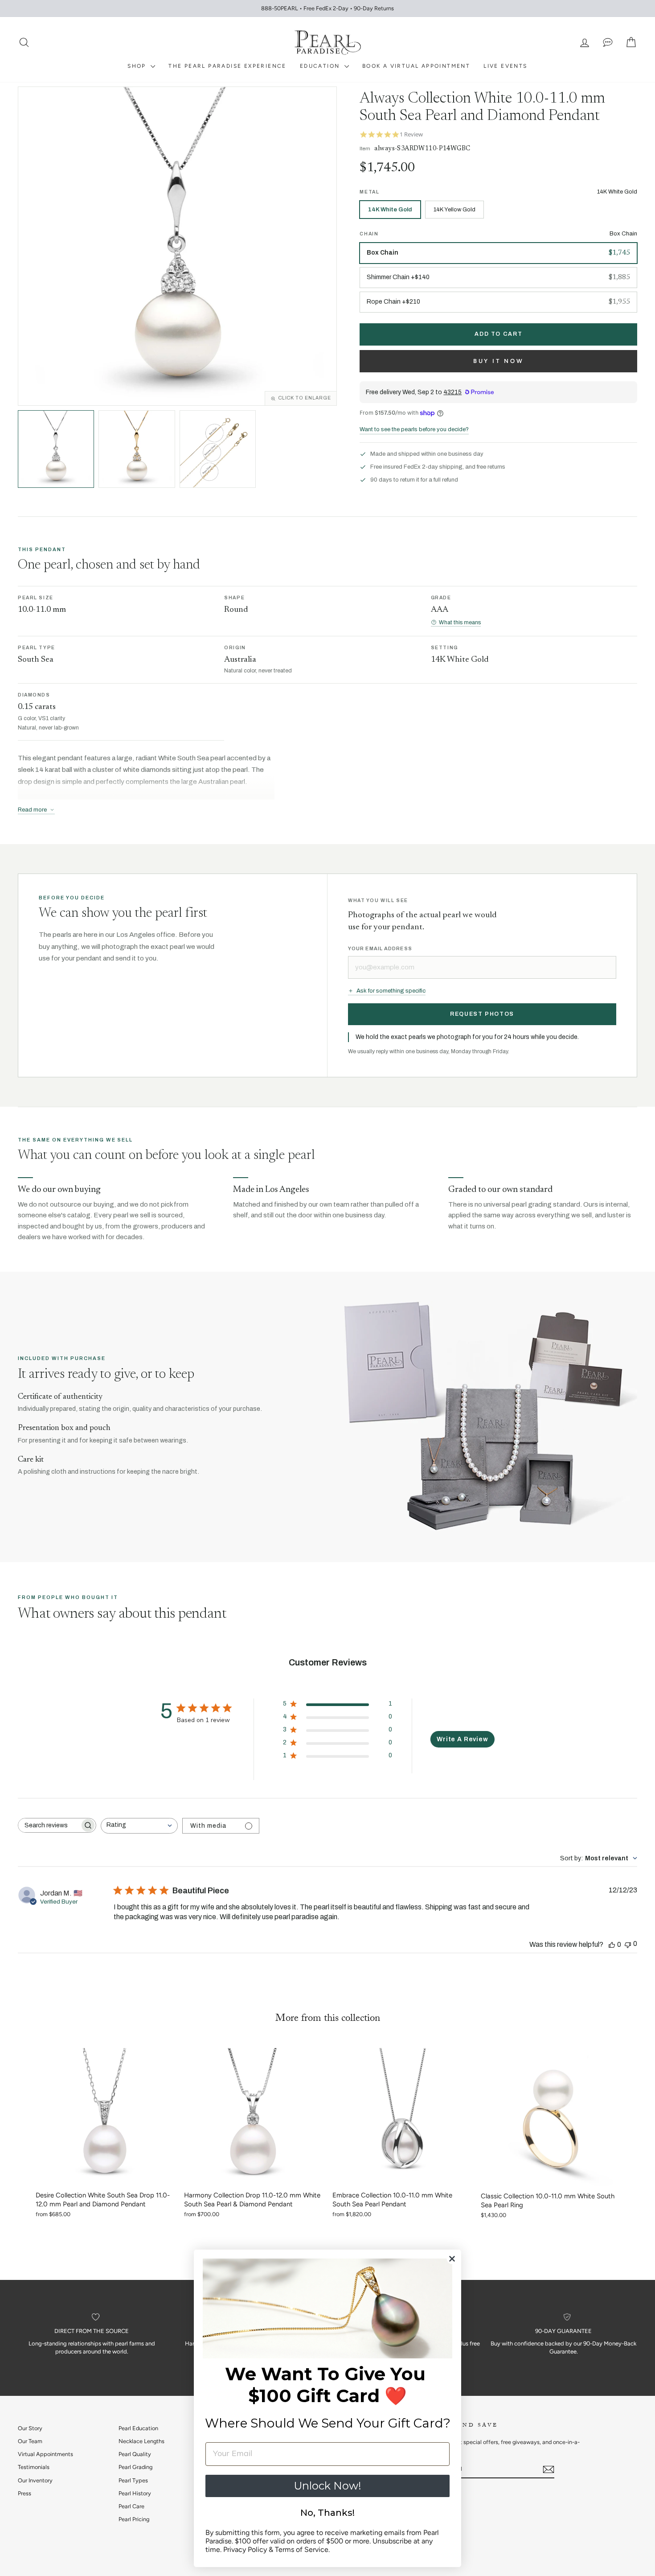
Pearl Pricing (134, 2519)
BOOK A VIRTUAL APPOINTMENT (416, 66)
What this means (460, 622)
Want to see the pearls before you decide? (414, 429)
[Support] (608, 43)
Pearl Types (133, 2480)
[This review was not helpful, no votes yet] (628, 1944)
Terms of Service (302, 2549)
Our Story (30, 2428)
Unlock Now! (327, 2486)
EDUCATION (321, 66)
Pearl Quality (135, 2454)
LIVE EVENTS (505, 66)
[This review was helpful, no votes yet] (612, 1944)
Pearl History (135, 2493)
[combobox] (139, 1826)
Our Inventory (35, 2480)
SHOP (138, 66)
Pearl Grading (135, 2467)
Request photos (482, 1014)
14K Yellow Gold (454, 210)
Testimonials (34, 2467)
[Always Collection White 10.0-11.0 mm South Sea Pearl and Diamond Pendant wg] (56, 449)
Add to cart (498, 334)
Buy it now (499, 361)
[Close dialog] (452, 2259)
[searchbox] (49, 1825)
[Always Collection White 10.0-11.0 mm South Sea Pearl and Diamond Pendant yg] (137, 449)
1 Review (411, 134)
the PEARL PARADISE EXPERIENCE (227, 66)
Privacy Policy (245, 2549)
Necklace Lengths (141, 2441)
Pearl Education (138, 2428)
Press (25, 2493)
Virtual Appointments (45, 2454)
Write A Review (463, 1739)
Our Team (30, 2441)
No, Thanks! (327, 2513)
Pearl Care (131, 2506)
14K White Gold (390, 210)
